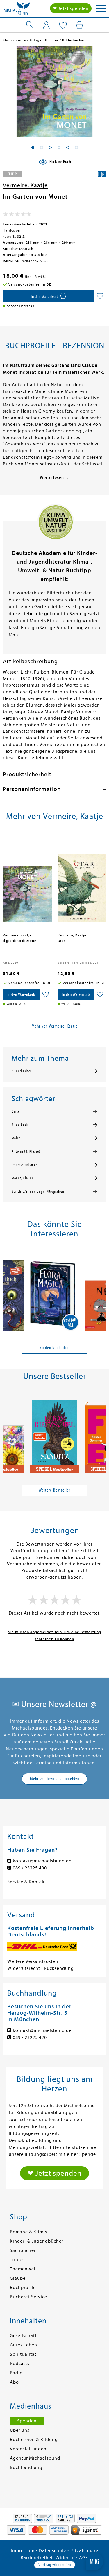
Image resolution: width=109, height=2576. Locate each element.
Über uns (20, 2430)
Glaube (18, 2278)
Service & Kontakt (27, 1882)
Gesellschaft (23, 2336)
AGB (84, 2558)
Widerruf (65, 2558)
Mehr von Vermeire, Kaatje (55, 1026)
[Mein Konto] (46, 25)
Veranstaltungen (28, 2449)
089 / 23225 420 (30, 2037)
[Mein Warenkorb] (79, 25)
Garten (17, 1111)
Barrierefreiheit (37, 2558)
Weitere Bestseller (54, 1490)
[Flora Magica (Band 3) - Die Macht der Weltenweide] (55, 1292)
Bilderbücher (22, 1071)
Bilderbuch (20, 1125)
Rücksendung (59, 1968)
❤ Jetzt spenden (71, 8)
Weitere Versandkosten (33, 1961)
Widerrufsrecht (24, 1968)
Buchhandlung (26, 2467)
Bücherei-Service (28, 2297)
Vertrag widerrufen (55, 2565)
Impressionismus (25, 1165)
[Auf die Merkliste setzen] (100, 296)
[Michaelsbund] (17, 10)
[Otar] (82, 883)
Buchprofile (23, 2288)
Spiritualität (23, 2354)
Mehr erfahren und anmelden (55, 1779)
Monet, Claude (23, 1178)
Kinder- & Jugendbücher (37, 2241)
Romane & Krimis (28, 2232)
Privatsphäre (84, 2551)
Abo (14, 2382)
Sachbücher (23, 2250)
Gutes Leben (24, 2345)
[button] (33, 147)
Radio (16, 2373)
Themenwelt (24, 2269)
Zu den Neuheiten (55, 1348)
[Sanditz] (55, 1434)
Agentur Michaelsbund (35, 2458)
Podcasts (20, 2364)
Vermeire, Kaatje (25, 185)
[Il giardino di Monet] (27, 883)
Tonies (17, 2260)
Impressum (23, 2551)
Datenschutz (52, 2551)
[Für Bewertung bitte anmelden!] (17, 215)
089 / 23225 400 (30, 1868)
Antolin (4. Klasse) (26, 1151)
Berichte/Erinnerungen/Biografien (38, 1192)
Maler (16, 1138)
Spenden (27, 2421)
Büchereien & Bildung (34, 2440)
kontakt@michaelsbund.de (42, 1861)
